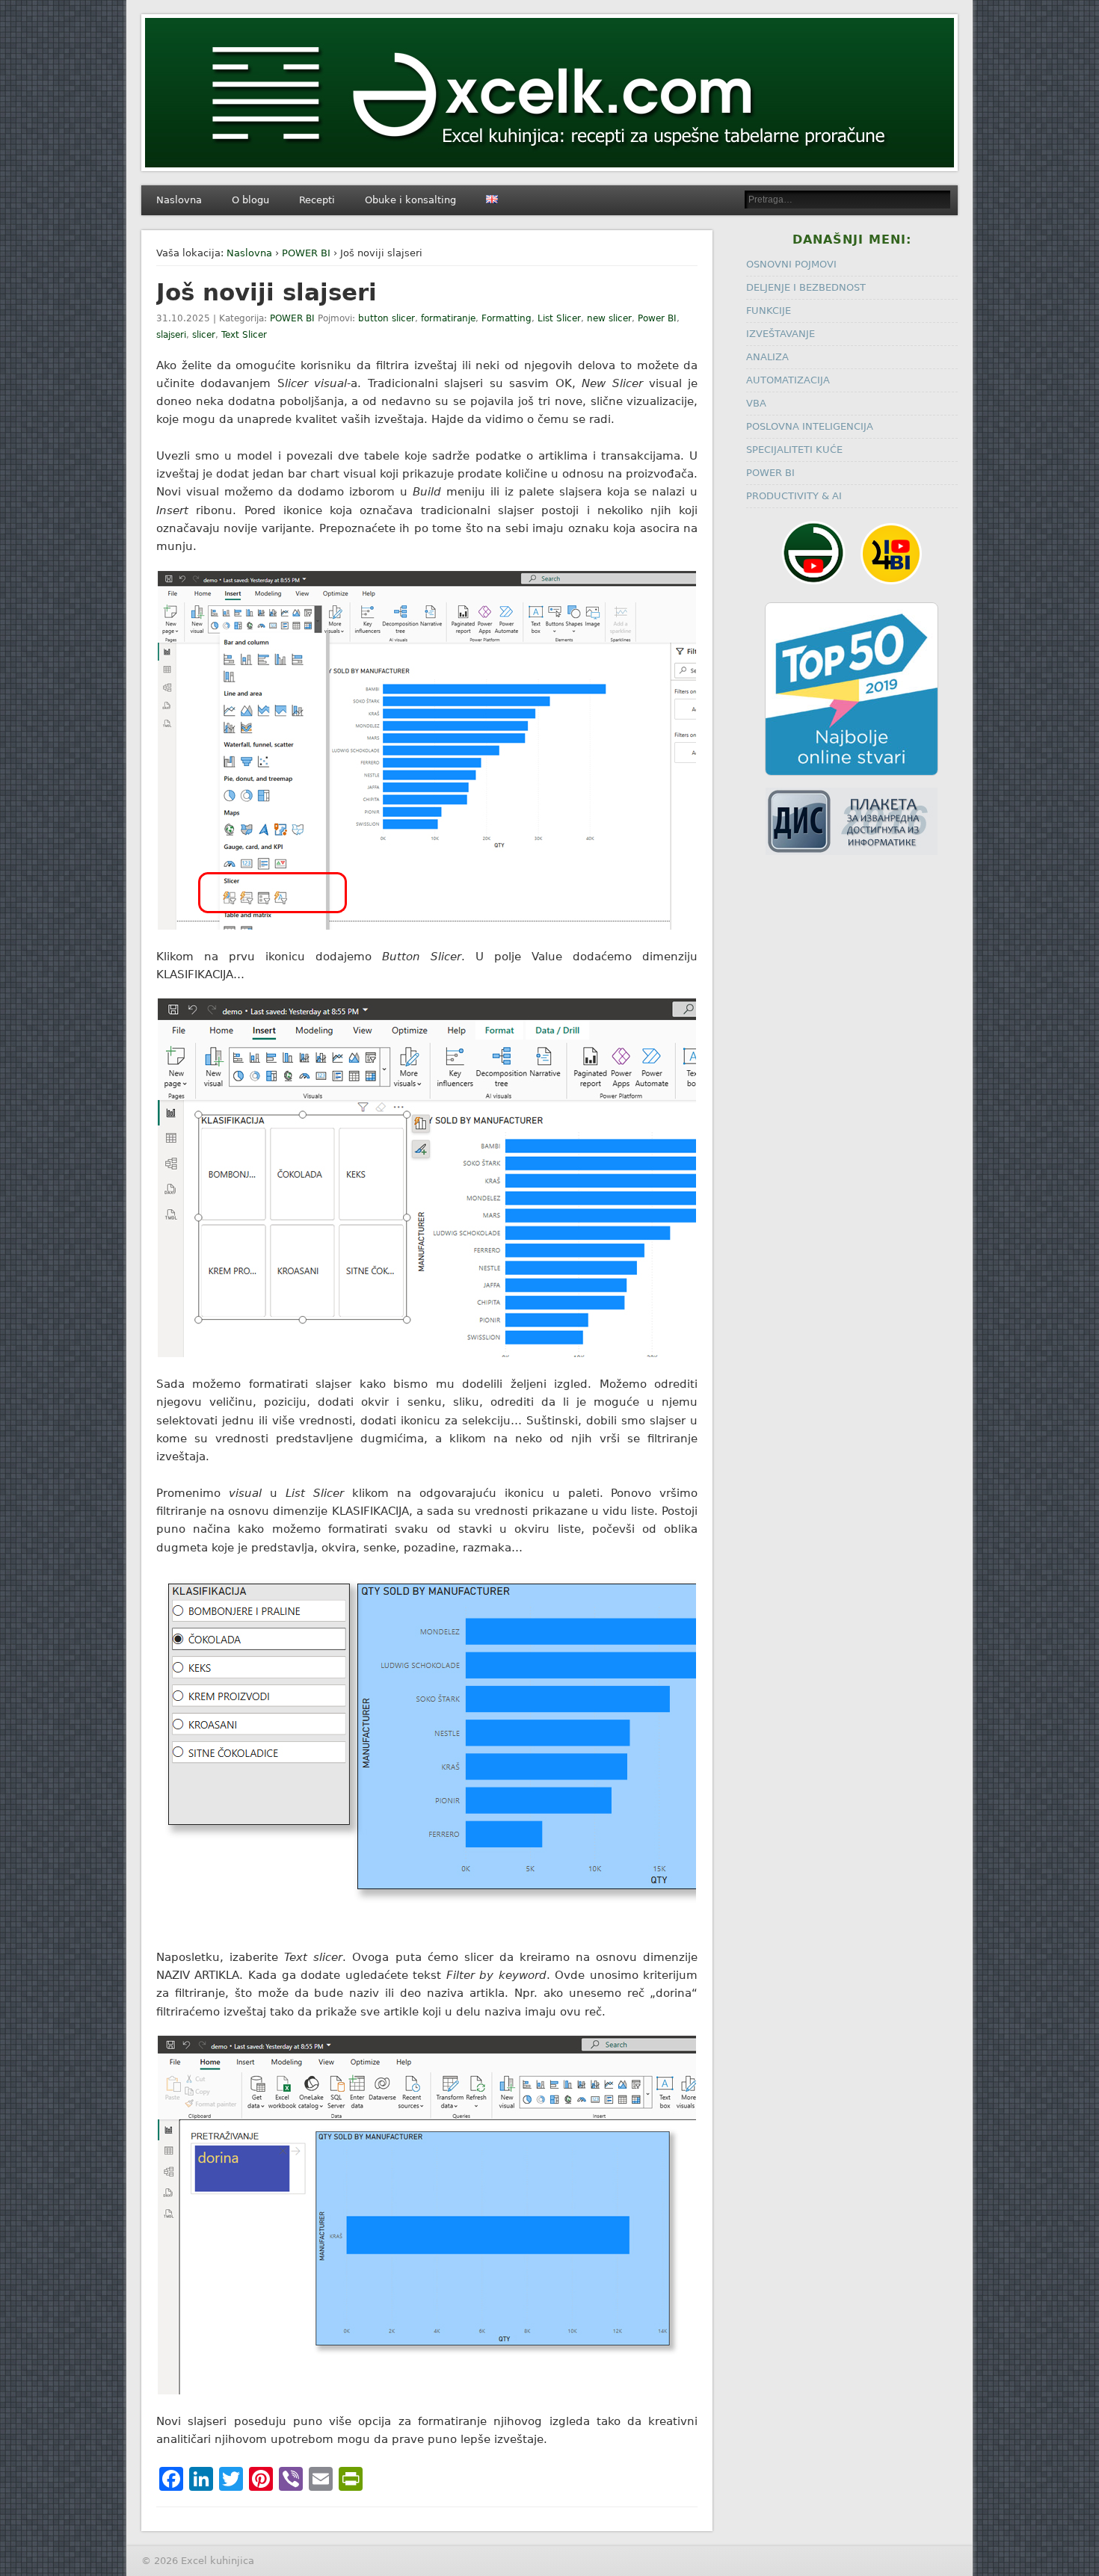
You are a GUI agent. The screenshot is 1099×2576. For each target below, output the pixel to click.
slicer (204, 335)
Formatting (507, 318)
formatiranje (448, 318)
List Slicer (559, 318)
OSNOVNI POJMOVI (791, 264)
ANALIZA (767, 357)
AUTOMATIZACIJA (788, 380)
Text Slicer (244, 335)
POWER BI (306, 253)
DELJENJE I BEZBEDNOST (806, 287)
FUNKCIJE (769, 311)
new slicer (609, 318)
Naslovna (179, 200)
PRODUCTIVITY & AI (794, 496)
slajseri (171, 335)
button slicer (387, 318)
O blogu (250, 200)
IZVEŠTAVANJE (781, 334)
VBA (756, 403)
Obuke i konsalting (410, 200)
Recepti (317, 200)
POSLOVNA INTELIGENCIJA (810, 426)
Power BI (657, 318)
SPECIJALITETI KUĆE (794, 450)
